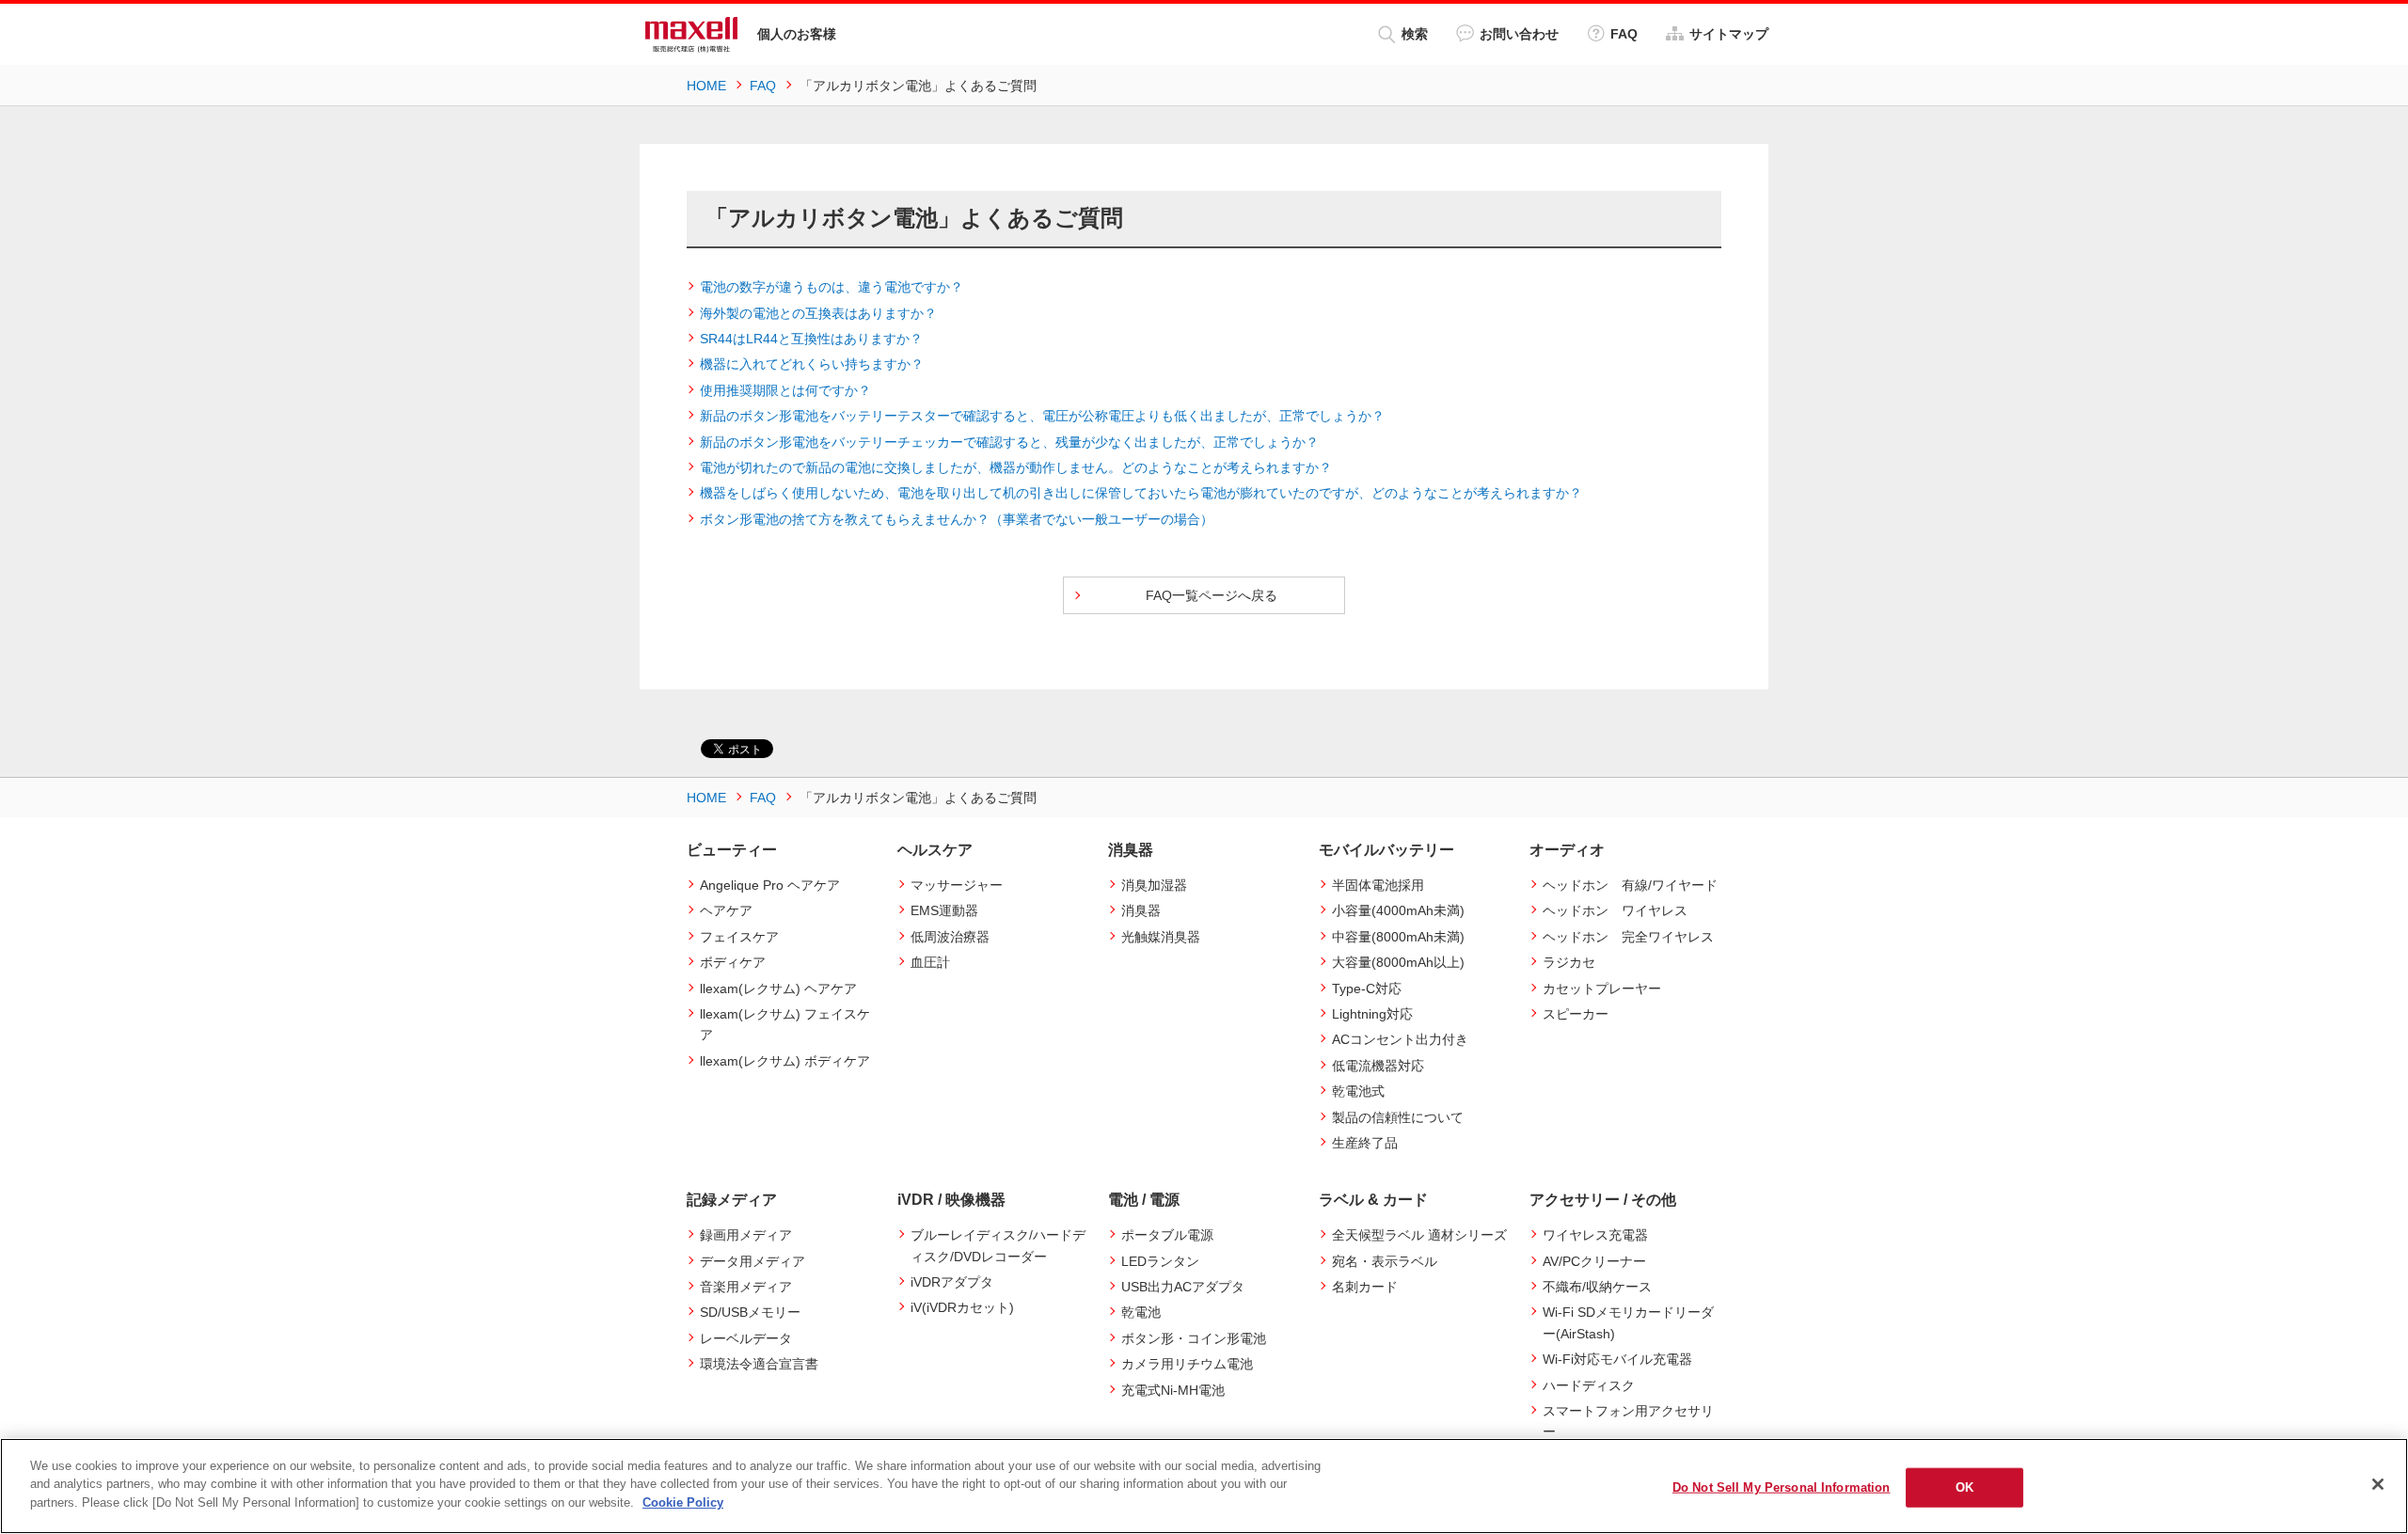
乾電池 (1141, 1312)
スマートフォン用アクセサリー (1628, 1421)
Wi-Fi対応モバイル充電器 (1617, 1359)
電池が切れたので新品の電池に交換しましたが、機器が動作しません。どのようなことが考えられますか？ (1016, 467)
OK (1964, 1487)
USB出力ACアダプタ (1183, 1287)
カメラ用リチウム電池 (1187, 1364)
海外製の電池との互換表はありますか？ (818, 313)
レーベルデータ (746, 1338)
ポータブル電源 (1167, 1235)
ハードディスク (1589, 1385)
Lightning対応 (1372, 1014)
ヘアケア (726, 910)
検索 (1415, 34)
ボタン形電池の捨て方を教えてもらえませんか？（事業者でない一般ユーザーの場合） (957, 519)
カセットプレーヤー (1602, 988)
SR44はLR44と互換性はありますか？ (811, 339)
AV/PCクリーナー (1594, 1261)
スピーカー (1576, 1014)
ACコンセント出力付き (1400, 1039)
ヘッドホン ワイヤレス (1615, 910)
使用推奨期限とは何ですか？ (785, 390)
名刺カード (1365, 1287)
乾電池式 (1358, 1091)
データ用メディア (752, 1261)
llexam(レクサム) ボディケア (785, 1061)
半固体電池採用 (1378, 885)
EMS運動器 (944, 910)
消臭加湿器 (1154, 885)
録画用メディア (746, 1235)
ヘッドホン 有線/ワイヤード (1630, 885)
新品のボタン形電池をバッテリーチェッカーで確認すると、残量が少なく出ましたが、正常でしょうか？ (1009, 442)
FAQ (1624, 34)
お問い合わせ (1519, 34)
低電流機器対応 (1378, 1066)
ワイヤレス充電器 (1595, 1235)
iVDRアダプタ (952, 1282)
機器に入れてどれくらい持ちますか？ (812, 364)
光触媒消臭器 (1161, 937)
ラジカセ (1569, 962)
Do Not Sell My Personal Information (1782, 1487)
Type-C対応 (1367, 988)
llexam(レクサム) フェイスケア (785, 1024)
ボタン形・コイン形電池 (1194, 1338)
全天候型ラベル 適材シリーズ (1419, 1235)
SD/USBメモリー (750, 1312)
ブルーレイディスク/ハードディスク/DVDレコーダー (998, 1245)
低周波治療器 (950, 937)
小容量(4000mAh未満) (1398, 910)
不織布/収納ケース (1597, 1287)
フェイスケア (739, 937)
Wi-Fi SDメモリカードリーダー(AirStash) (1628, 1322)
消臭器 (1141, 910)
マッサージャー (957, 885)
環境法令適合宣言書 (759, 1364)
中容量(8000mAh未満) (1398, 937)
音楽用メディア (746, 1287)
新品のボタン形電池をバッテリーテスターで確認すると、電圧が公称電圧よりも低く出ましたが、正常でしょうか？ (1042, 416)
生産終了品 (1365, 1143)
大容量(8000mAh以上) (1398, 962)
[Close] (2378, 1484)
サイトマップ (1729, 34)
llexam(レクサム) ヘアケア (778, 988)
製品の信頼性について (1398, 1117)
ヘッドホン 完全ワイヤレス (1628, 937)
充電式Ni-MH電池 (1173, 1390)
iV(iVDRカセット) (962, 1307)
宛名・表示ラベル (1385, 1261)
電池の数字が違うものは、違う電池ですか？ (832, 287)
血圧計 (930, 962)
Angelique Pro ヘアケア (770, 885)
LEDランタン (1160, 1261)
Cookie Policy (683, 1502)
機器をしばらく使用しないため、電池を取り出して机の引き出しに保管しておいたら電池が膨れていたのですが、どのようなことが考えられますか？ (1141, 493)
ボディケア (733, 962)
